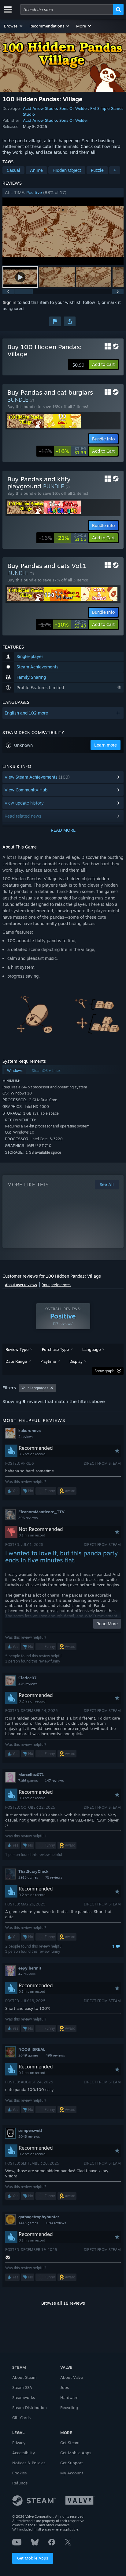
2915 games (28, 1877)
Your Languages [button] (35, 1388)
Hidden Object (67, 170)
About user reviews (21, 1285)
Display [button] (76, 1361)
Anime (36, 170)
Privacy (19, 2443)
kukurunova (30, 1431)
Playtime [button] (48, 1361)
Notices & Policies (29, 2463)
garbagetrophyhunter (39, 2217)
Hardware (69, 2397)
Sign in (9, 302)
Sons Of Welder (74, 108)
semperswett (30, 2130)
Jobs (65, 2387)
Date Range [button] (16, 1361)
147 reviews (54, 1781)
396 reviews (28, 1518)
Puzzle (97, 170)
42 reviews (27, 1974)
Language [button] (91, 1349)
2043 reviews (29, 2136)
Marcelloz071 (31, 1775)
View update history (24, 803)
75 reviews (54, 1877)
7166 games (28, 1781)
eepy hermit (30, 1968)
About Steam (24, 2377)
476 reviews (28, 1684)
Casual (13, 170)
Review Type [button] (17, 1349)
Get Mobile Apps (33, 2558)
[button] (14, 26)
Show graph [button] (104, 1371)
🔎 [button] (116, 993)
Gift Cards (21, 2418)
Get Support (72, 2463)
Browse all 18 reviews (63, 2303)
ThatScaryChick (33, 1871)
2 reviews (26, 1437)
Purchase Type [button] (55, 1349)
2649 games (28, 2055)
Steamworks (24, 2397)
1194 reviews (56, 2223)
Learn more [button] (106, 745)
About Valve (72, 2377)
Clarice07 (27, 1678)
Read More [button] (107, 1624)
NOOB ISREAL (32, 2049)
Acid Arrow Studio (40, 108)
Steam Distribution (30, 2408)
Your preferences (56, 1285)
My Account (72, 2473)
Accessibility (24, 2453)
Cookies (19, 2473)
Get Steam (70, 2443)
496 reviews (55, 2055)
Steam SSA (22, 2387)
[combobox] (67, 9)
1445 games (28, 2223)
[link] (63, 451)
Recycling (69, 2408)
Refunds (20, 2483)
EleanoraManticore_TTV (41, 1512)
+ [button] (115, 170)
